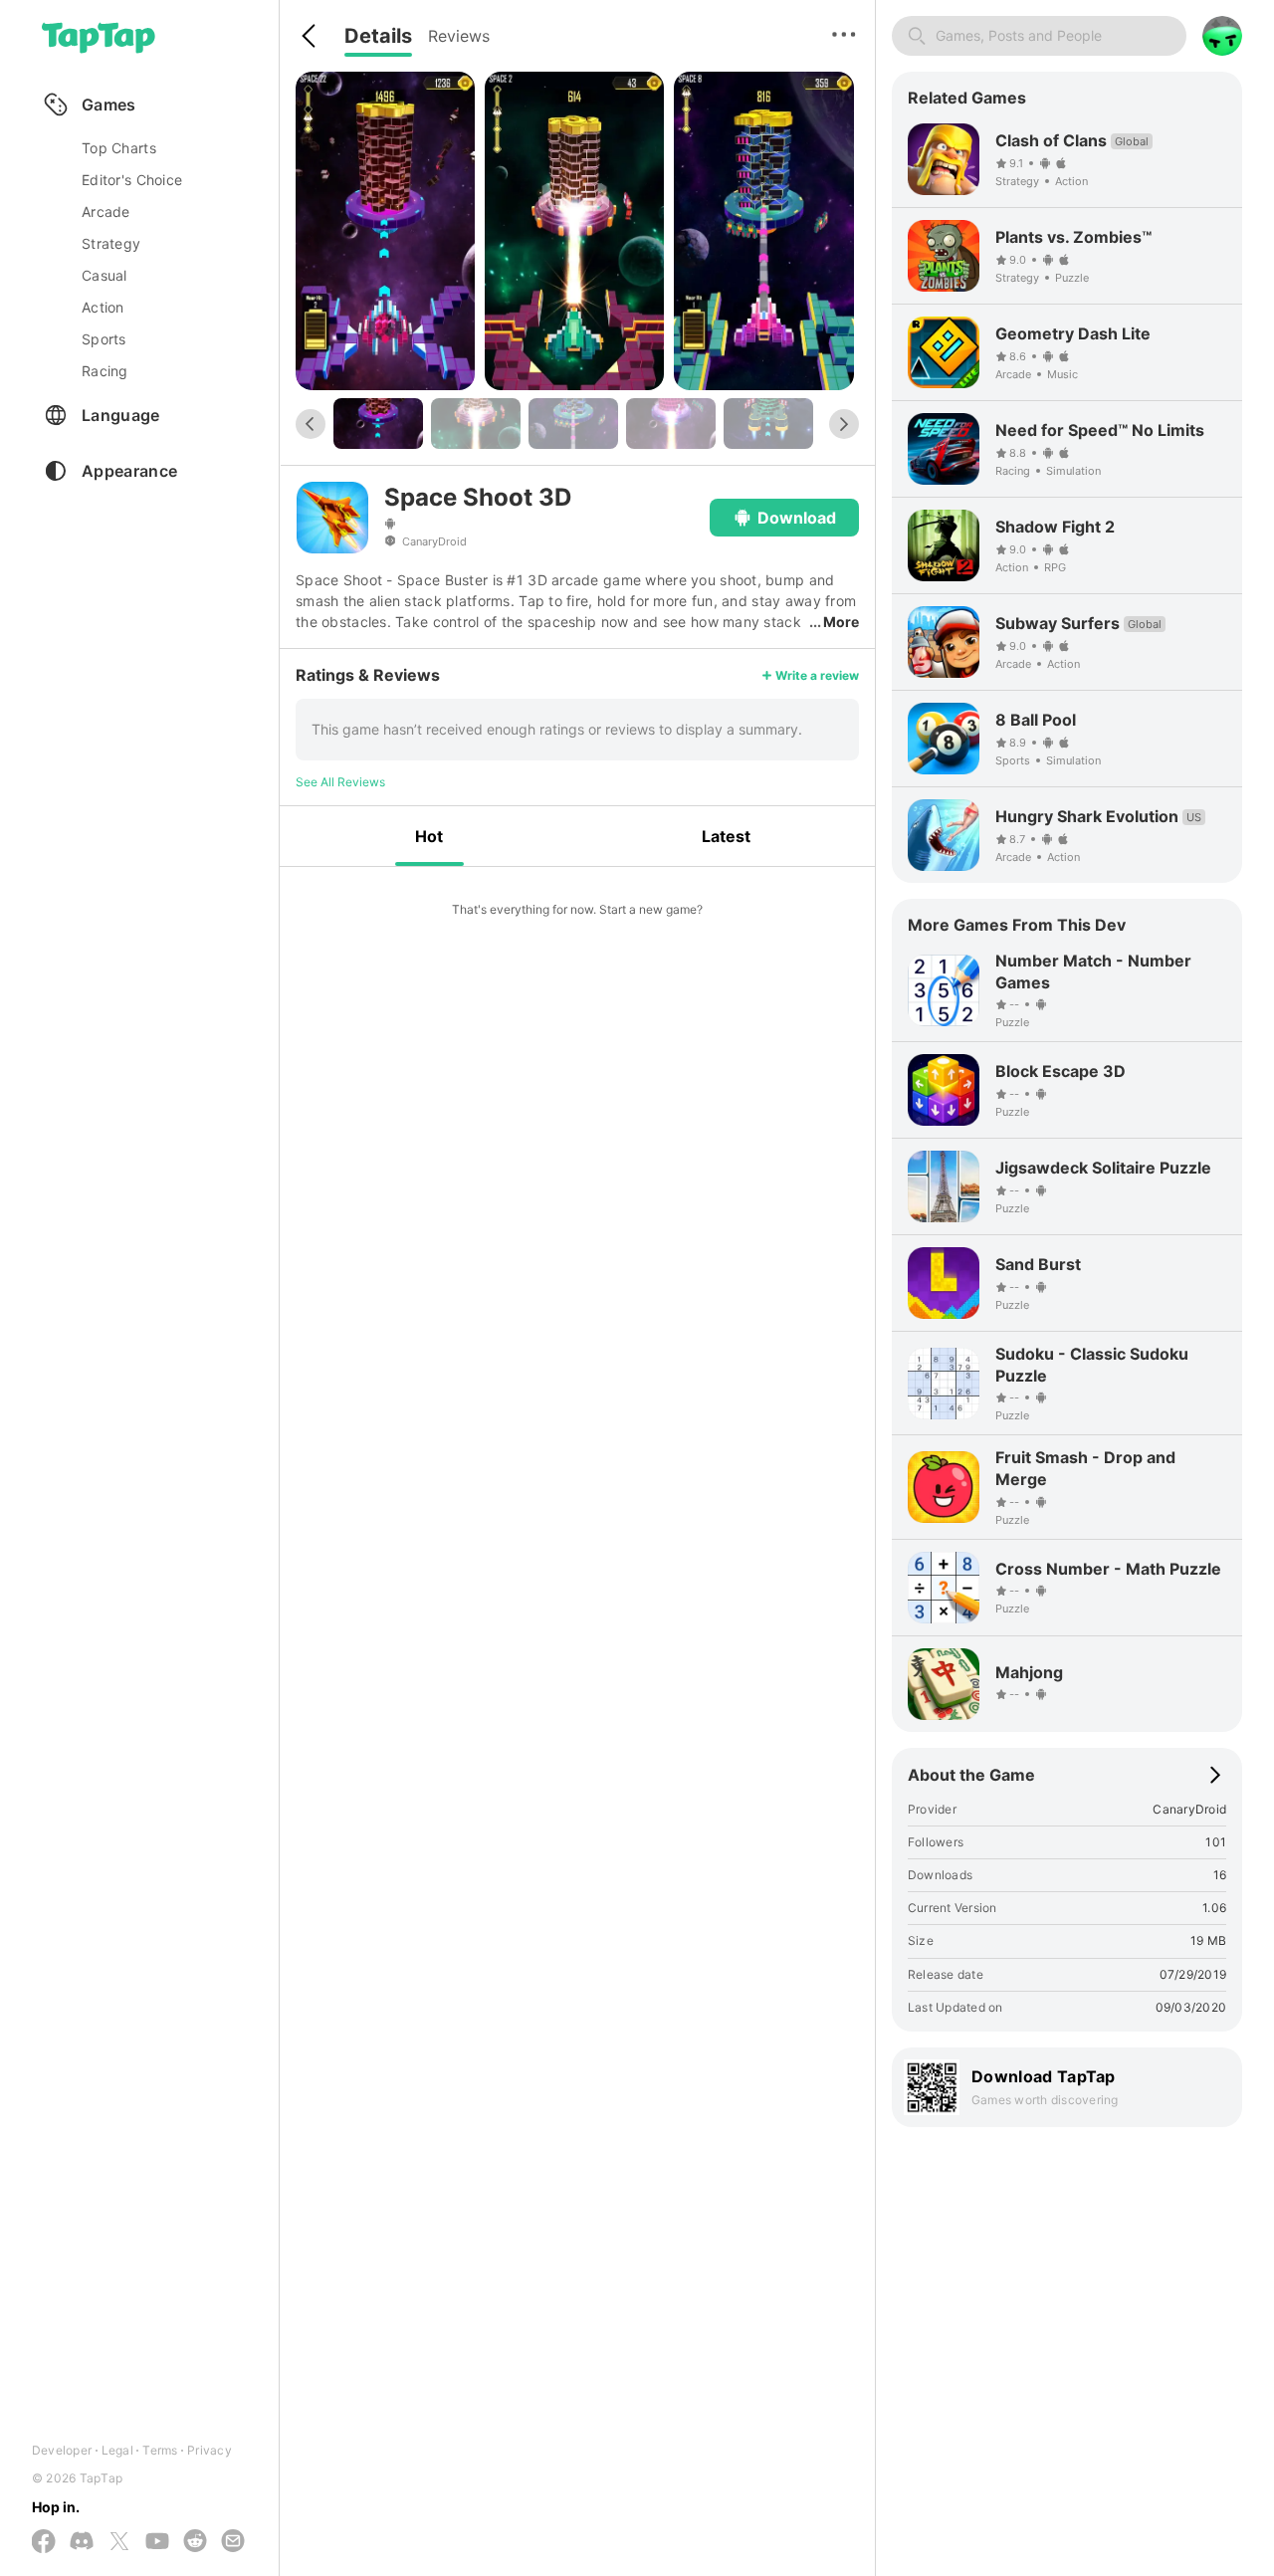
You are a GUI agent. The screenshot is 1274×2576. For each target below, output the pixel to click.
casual (105, 275)
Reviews (459, 36)
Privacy (210, 2450)
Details (378, 36)
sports (104, 339)
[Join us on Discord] (82, 2542)
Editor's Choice (132, 180)
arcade (106, 212)
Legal (117, 2450)
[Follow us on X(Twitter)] (119, 2543)
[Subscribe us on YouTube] (157, 2542)
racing (105, 371)
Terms (160, 2450)
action (103, 307)
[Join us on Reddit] (195, 2542)
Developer (62, 2450)
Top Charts (119, 148)
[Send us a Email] (233, 2542)
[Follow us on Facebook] (44, 2543)
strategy (111, 243)
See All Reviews (340, 782)
